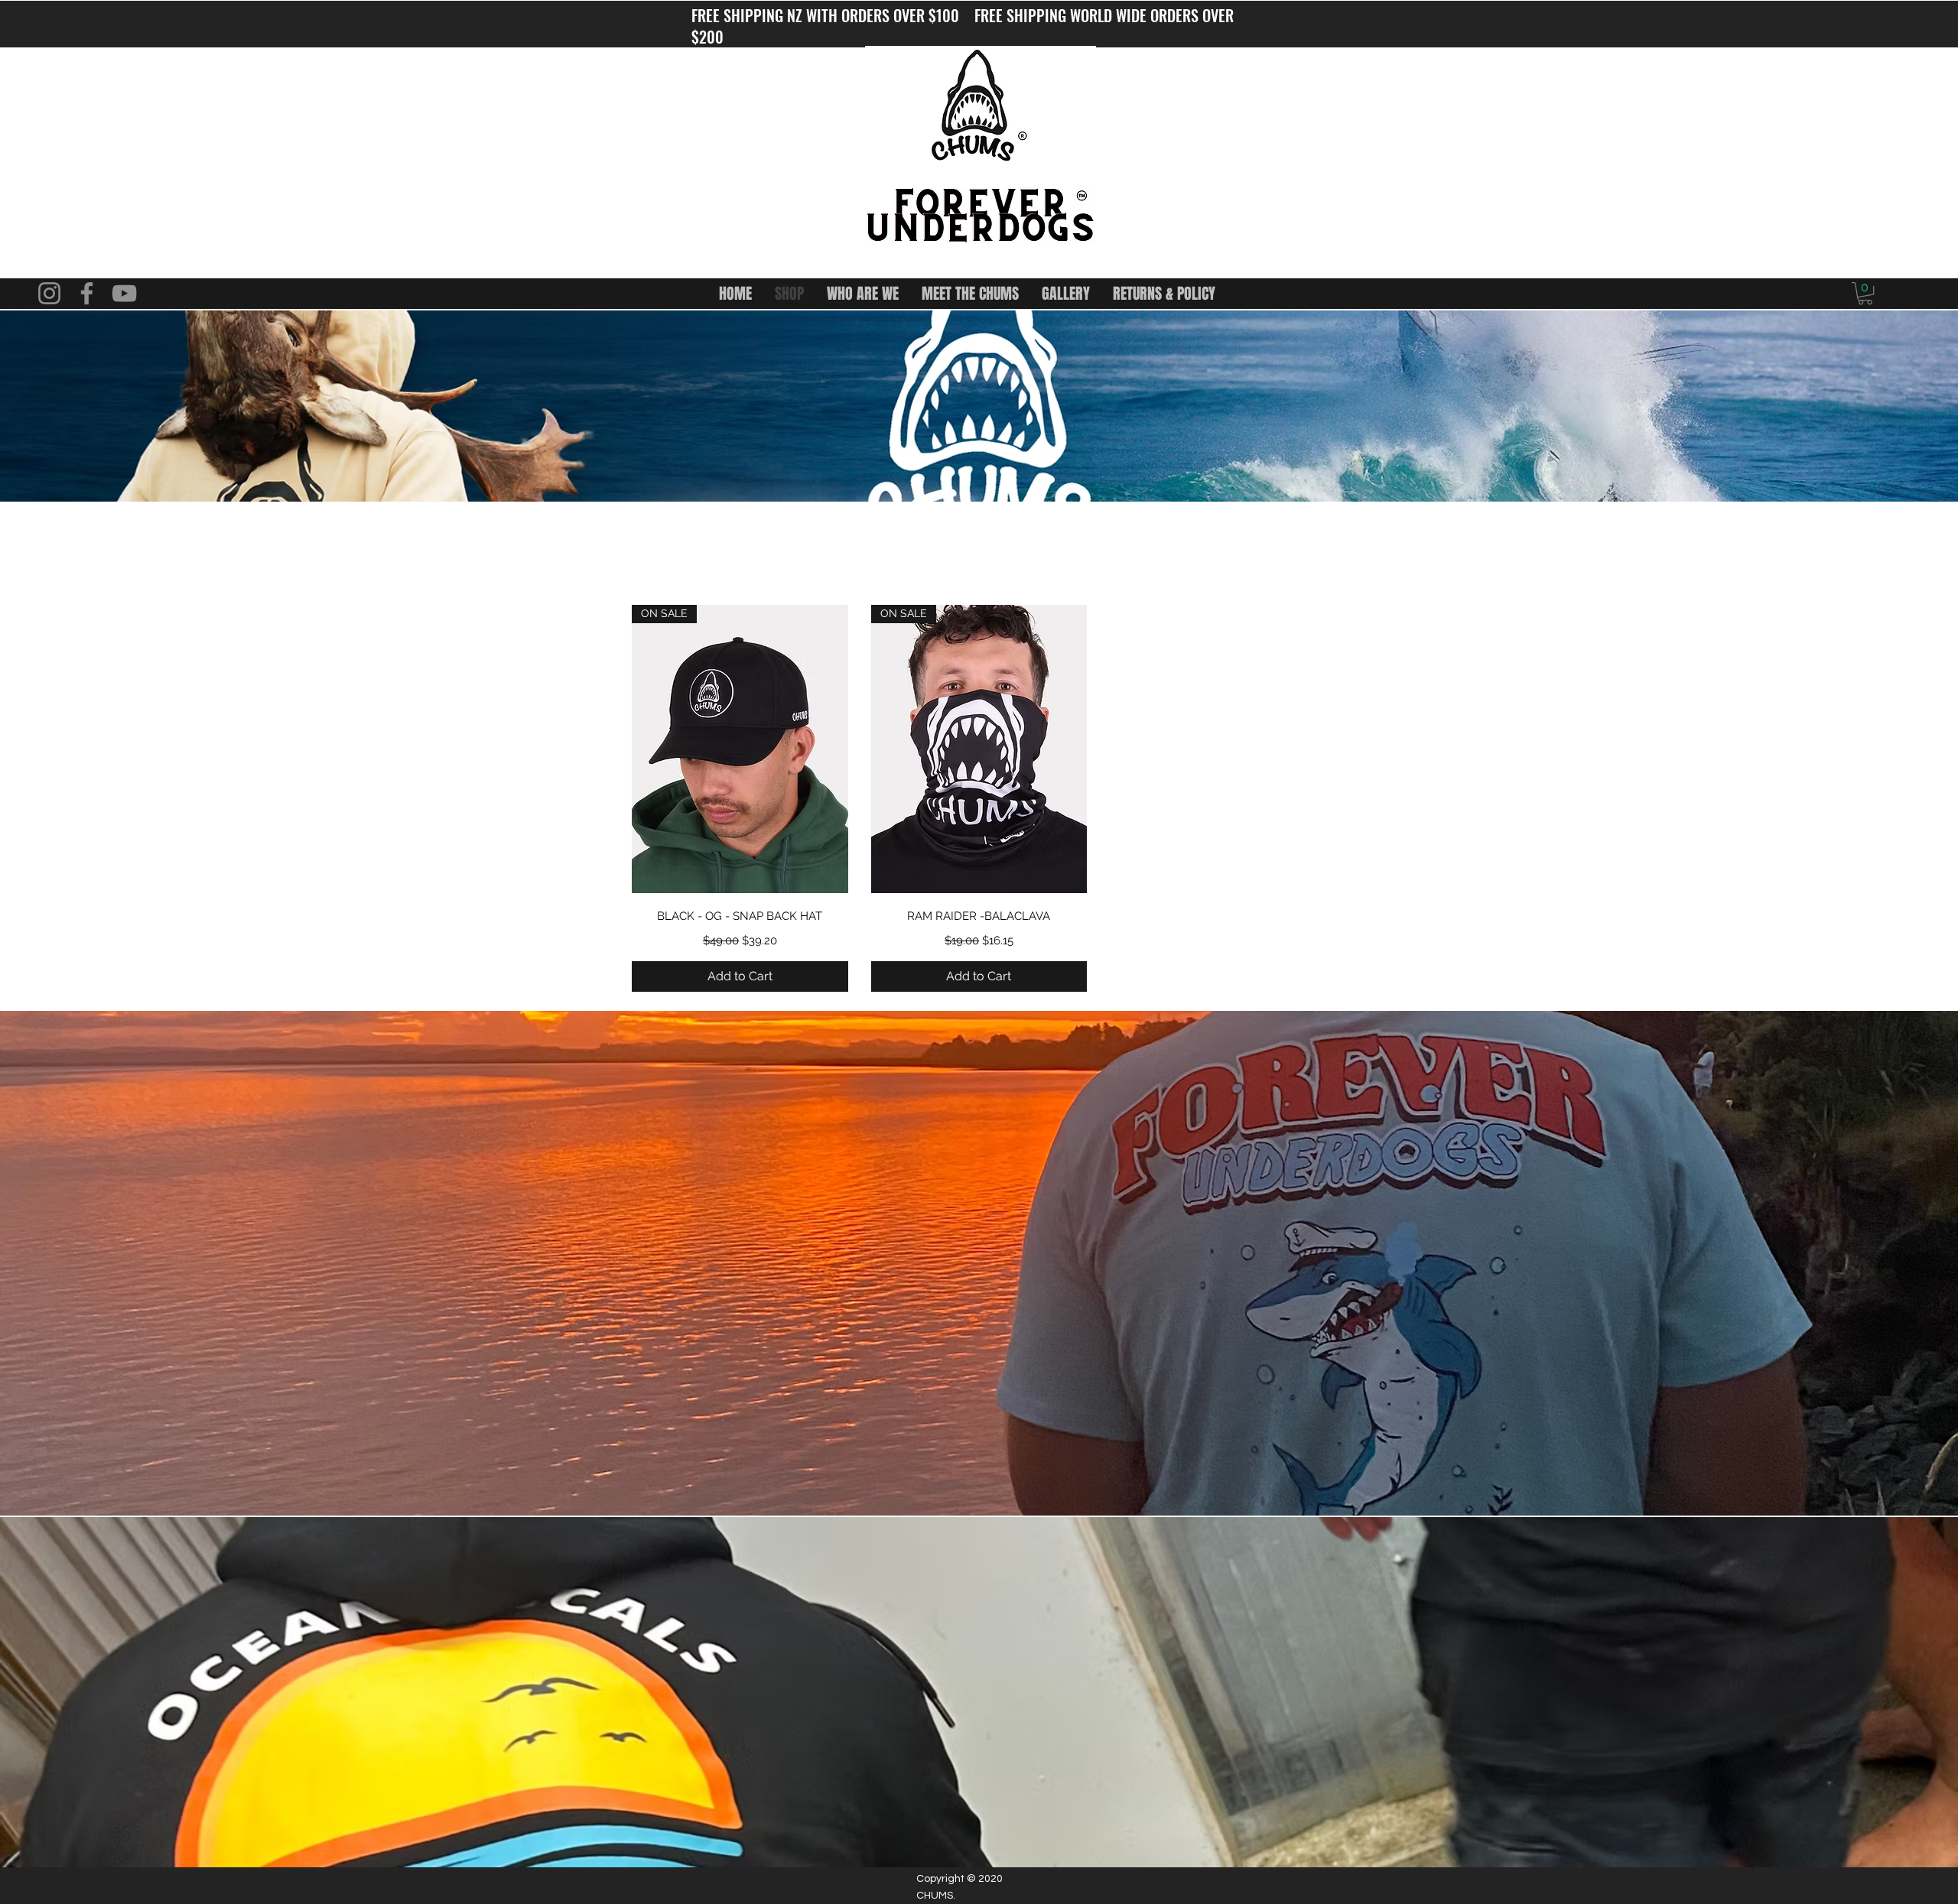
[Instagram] (49, 293)
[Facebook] (87, 293)
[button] (1865, 293)
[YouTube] (124, 293)
